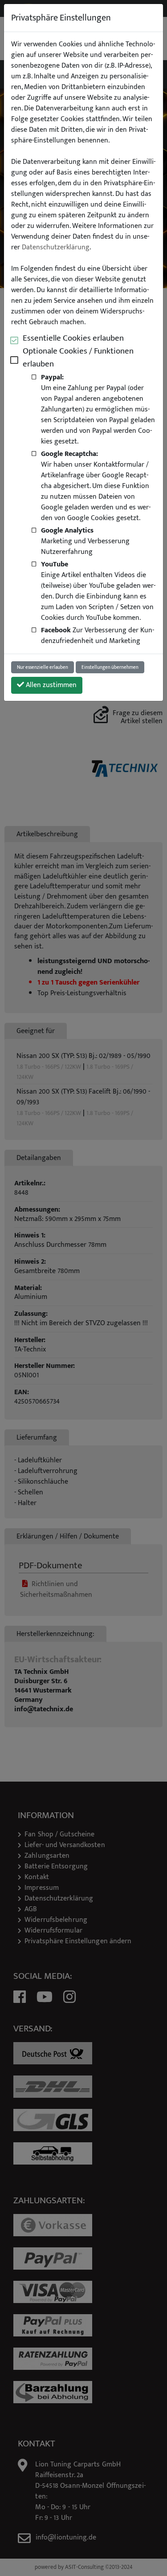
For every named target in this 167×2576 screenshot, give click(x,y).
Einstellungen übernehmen (110, 667)
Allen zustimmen (50, 685)
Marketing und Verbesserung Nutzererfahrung (85, 541)
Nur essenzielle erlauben (43, 667)
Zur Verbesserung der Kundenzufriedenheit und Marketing (98, 635)
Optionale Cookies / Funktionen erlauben (78, 358)
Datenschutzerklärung (56, 248)
